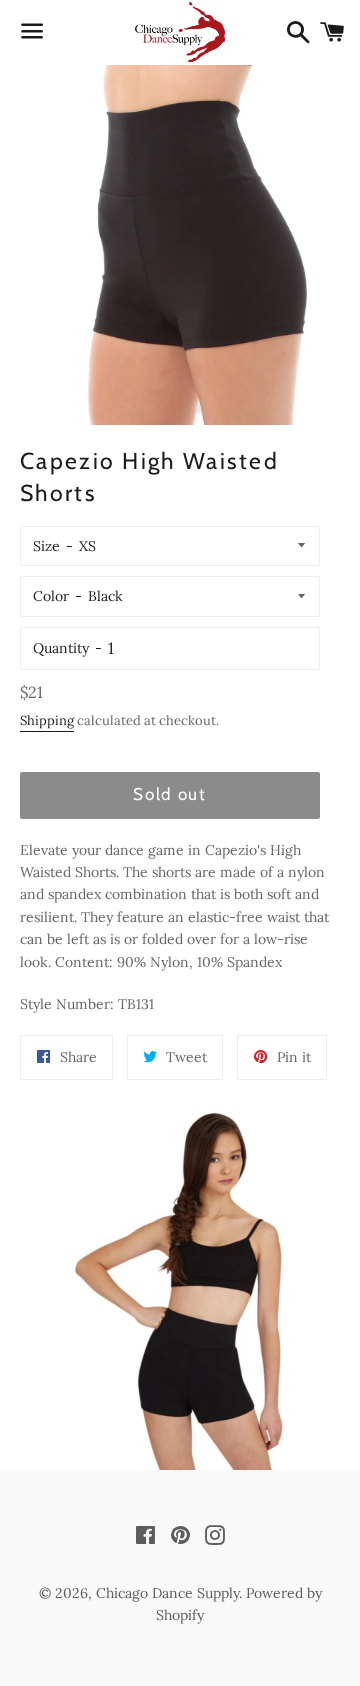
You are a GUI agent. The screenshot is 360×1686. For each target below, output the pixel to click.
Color (51, 596)
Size (46, 546)
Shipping (47, 720)
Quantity (61, 648)
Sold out (170, 794)
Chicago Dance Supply (167, 1593)
